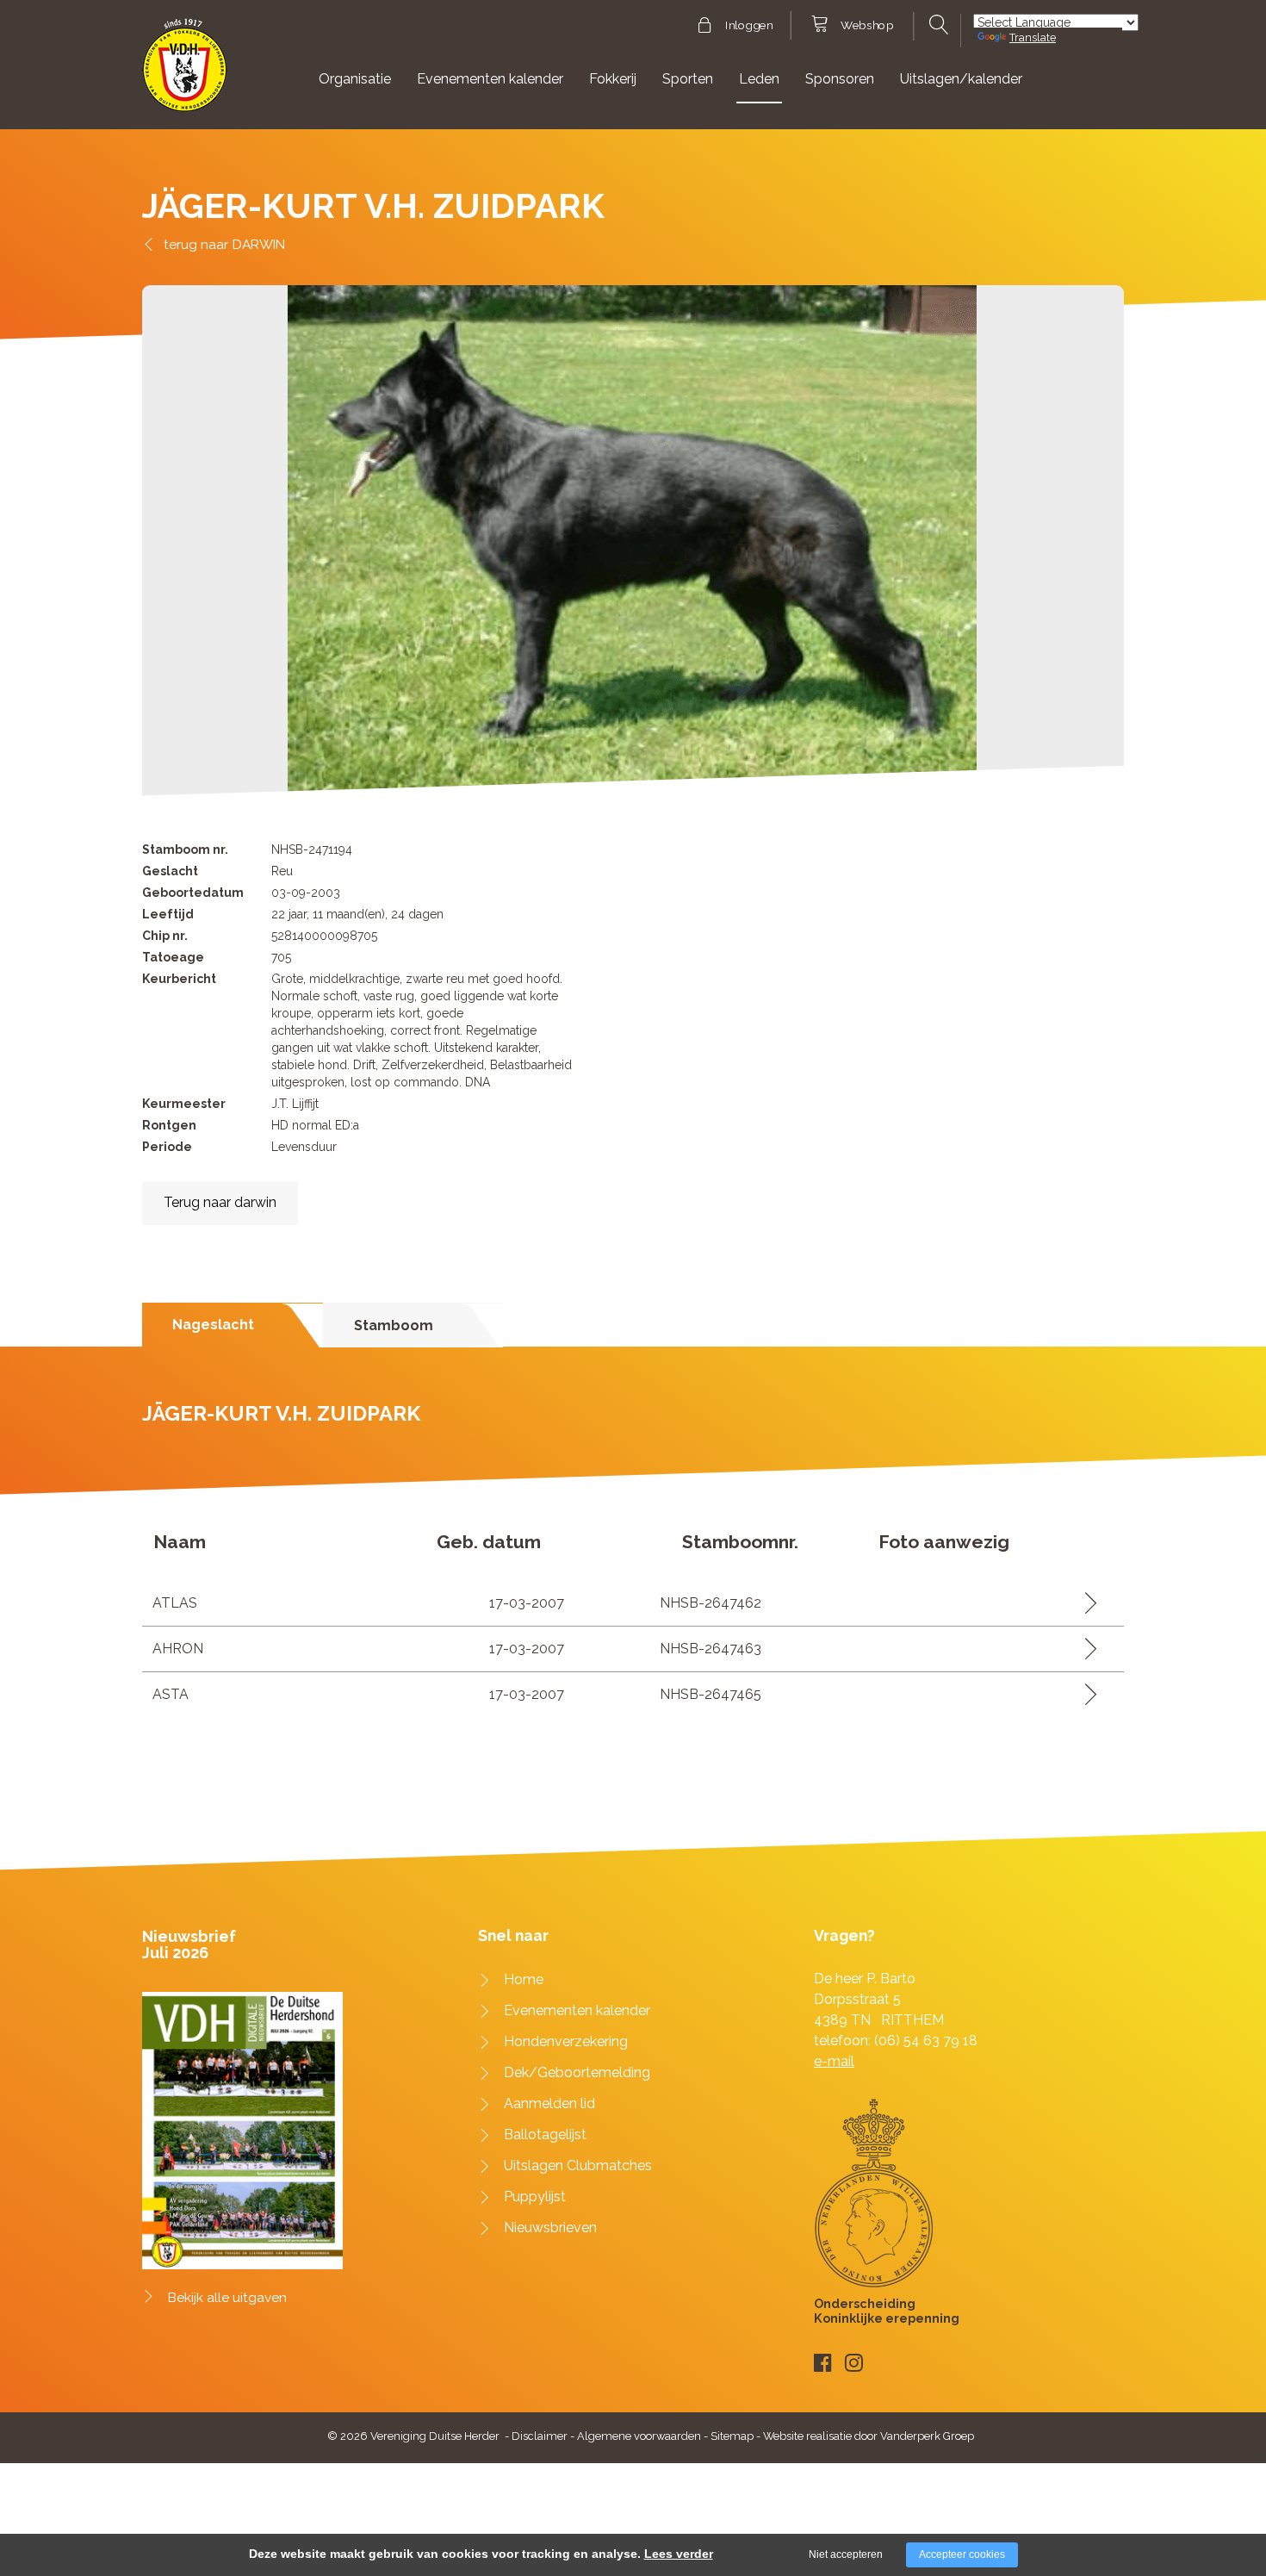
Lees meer (1085, 1603)
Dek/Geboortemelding (577, 2072)
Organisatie (355, 79)
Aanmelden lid (549, 2103)
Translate (1033, 37)
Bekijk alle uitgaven (227, 2298)
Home (524, 1979)
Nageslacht (213, 1325)
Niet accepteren (846, 2554)
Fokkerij (613, 79)
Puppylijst (535, 2196)
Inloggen (749, 26)
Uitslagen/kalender (961, 79)
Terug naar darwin (220, 1202)
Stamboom (394, 1325)
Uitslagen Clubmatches (578, 2165)
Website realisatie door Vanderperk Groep (869, 2436)
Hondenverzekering (566, 2041)
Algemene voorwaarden (639, 2436)
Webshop (867, 26)
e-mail (834, 2061)
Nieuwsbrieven (550, 2228)
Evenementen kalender (490, 79)
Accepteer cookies (962, 2554)
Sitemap (732, 2436)
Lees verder (679, 2554)
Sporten (688, 79)
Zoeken (937, 25)
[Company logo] (185, 73)
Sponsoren (840, 79)
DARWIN (259, 244)
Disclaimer (540, 2436)
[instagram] (854, 2363)
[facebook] (823, 2363)
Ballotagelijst (545, 2134)
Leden (759, 79)
